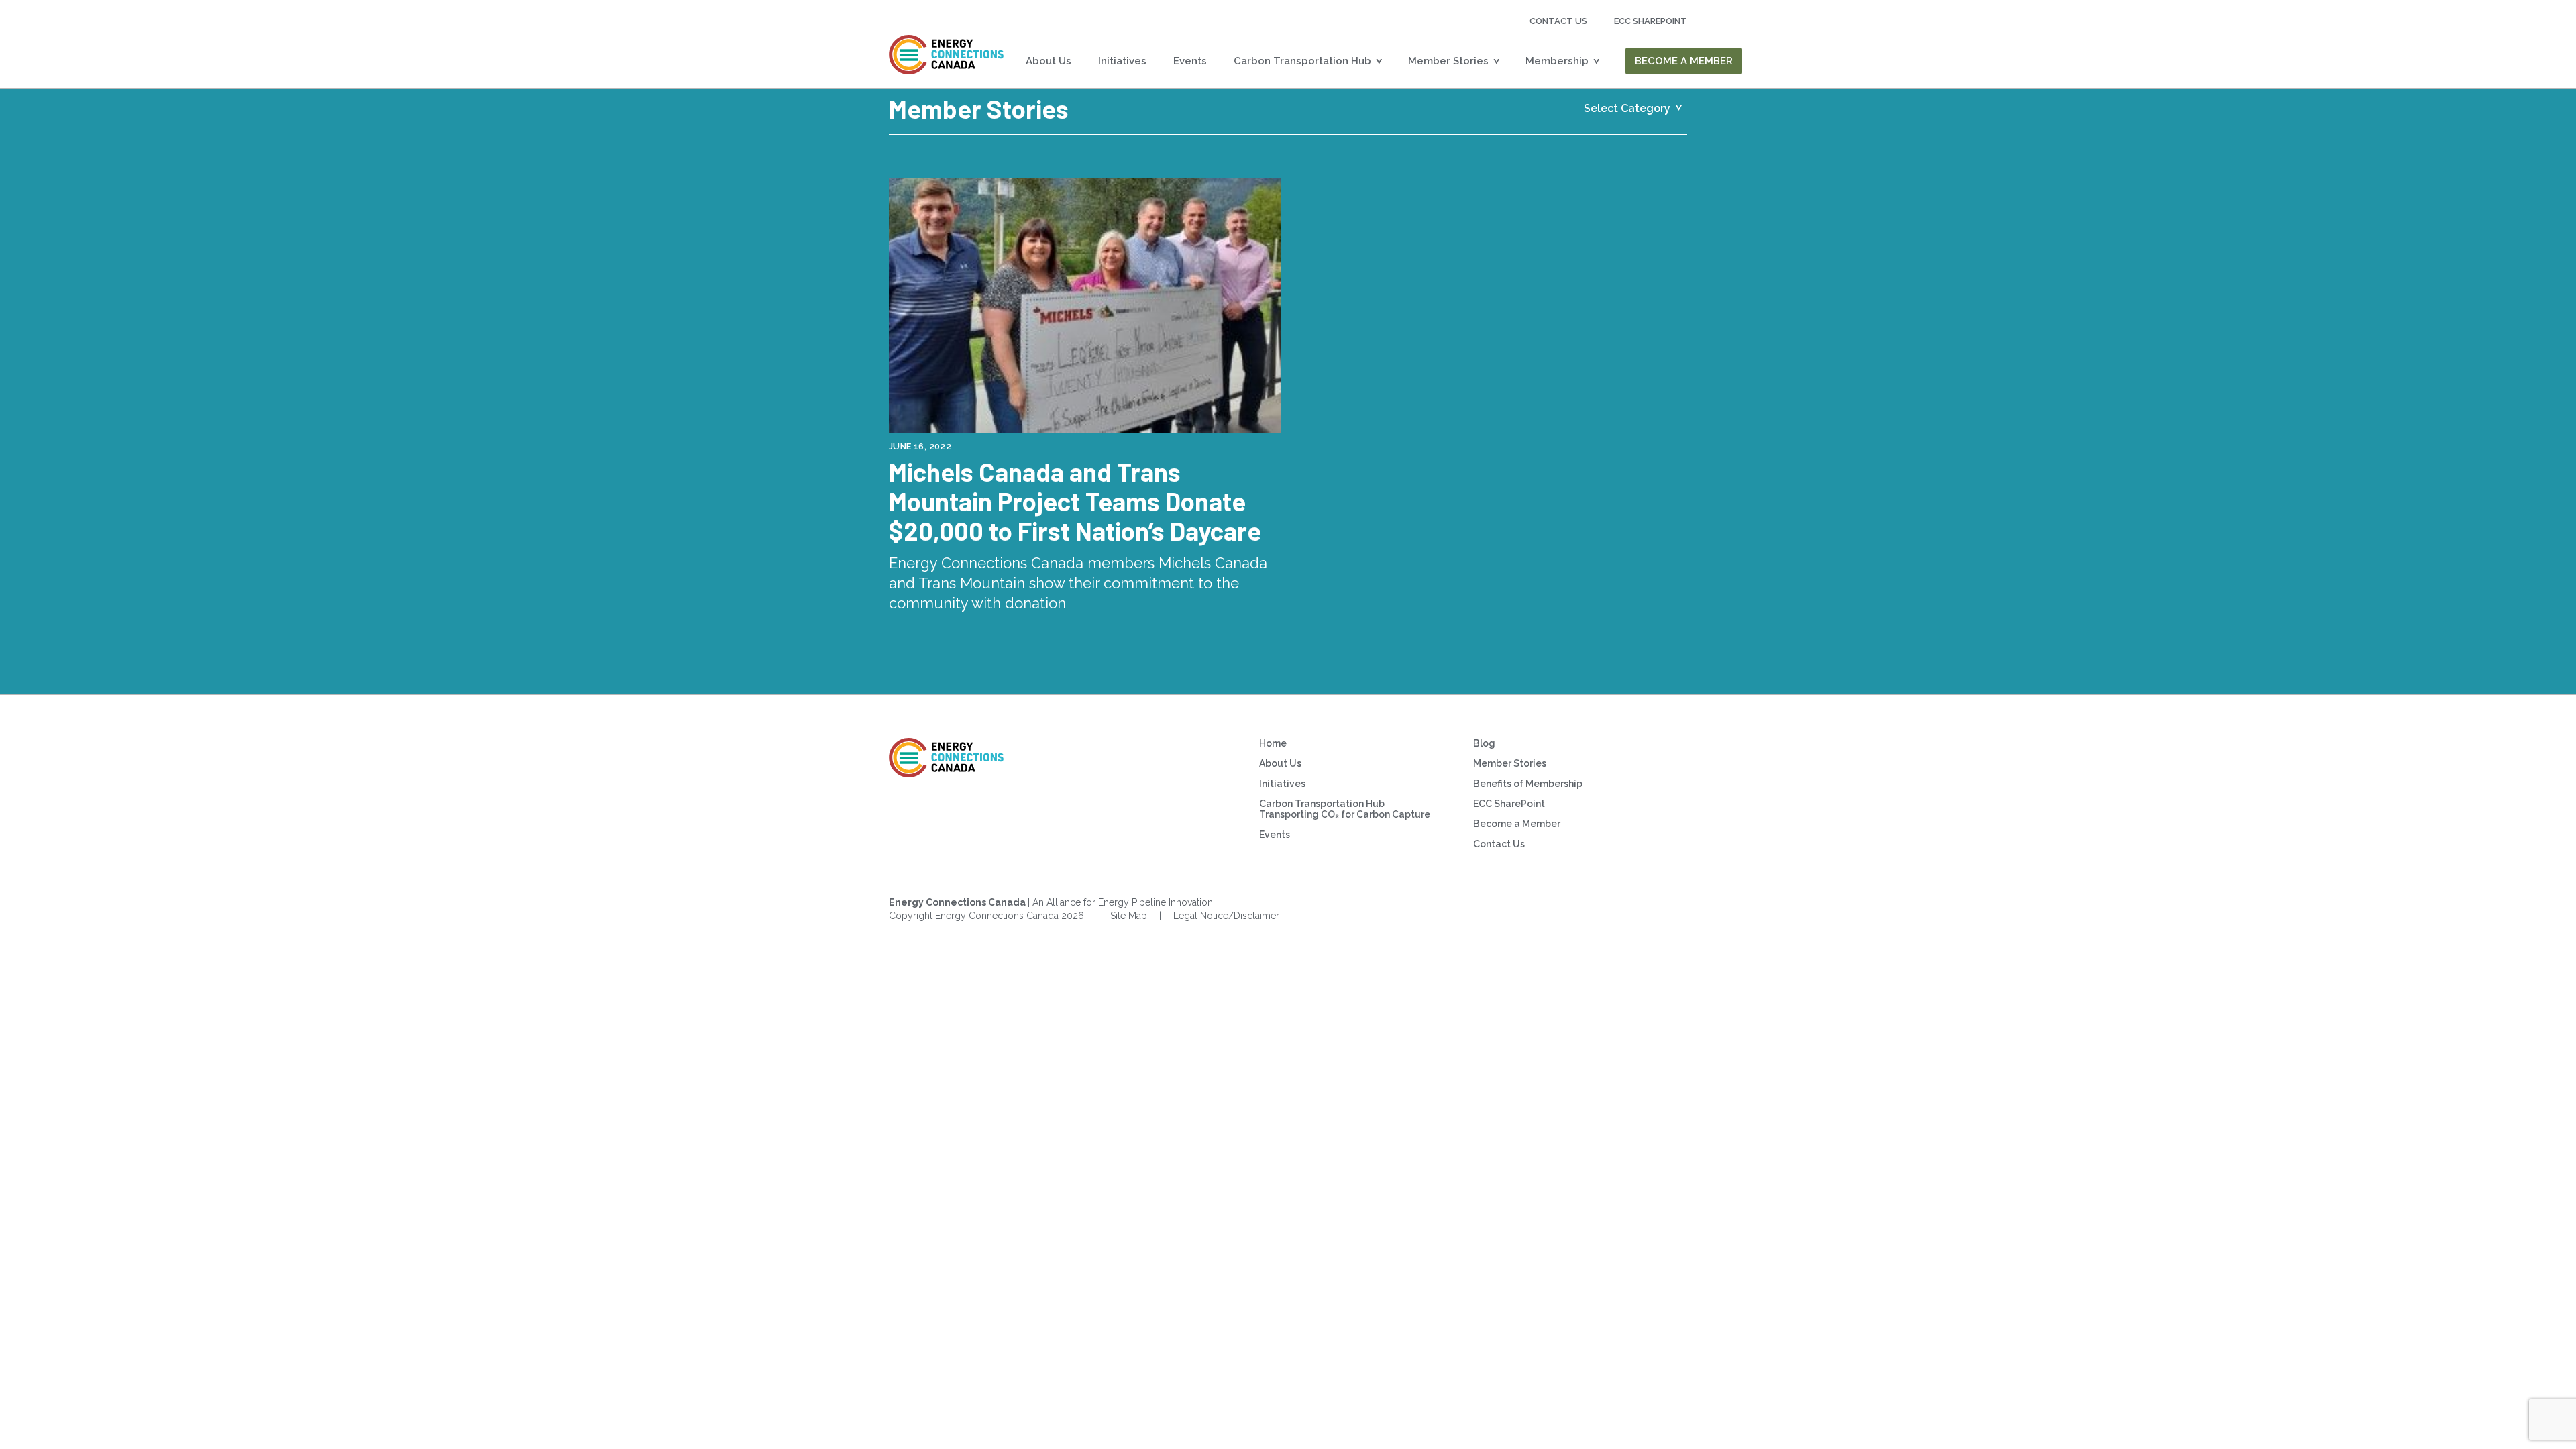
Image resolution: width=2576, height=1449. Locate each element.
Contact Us (1558, 21)
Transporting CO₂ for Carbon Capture (1345, 814)
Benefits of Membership (1528, 784)
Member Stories (1448, 61)
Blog (1484, 743)
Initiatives (1122, 61)
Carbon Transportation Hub (1302, 61)
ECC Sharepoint (1651, 21)
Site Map (1129, 916)
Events (1190, 61)
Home (1273, 743)
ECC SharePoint (1509, 804)
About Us (1049, 61)
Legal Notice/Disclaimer (1226, 916)
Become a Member (1684, 61)
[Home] (947, 55)
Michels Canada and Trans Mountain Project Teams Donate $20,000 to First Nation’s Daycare (1075, 501)
